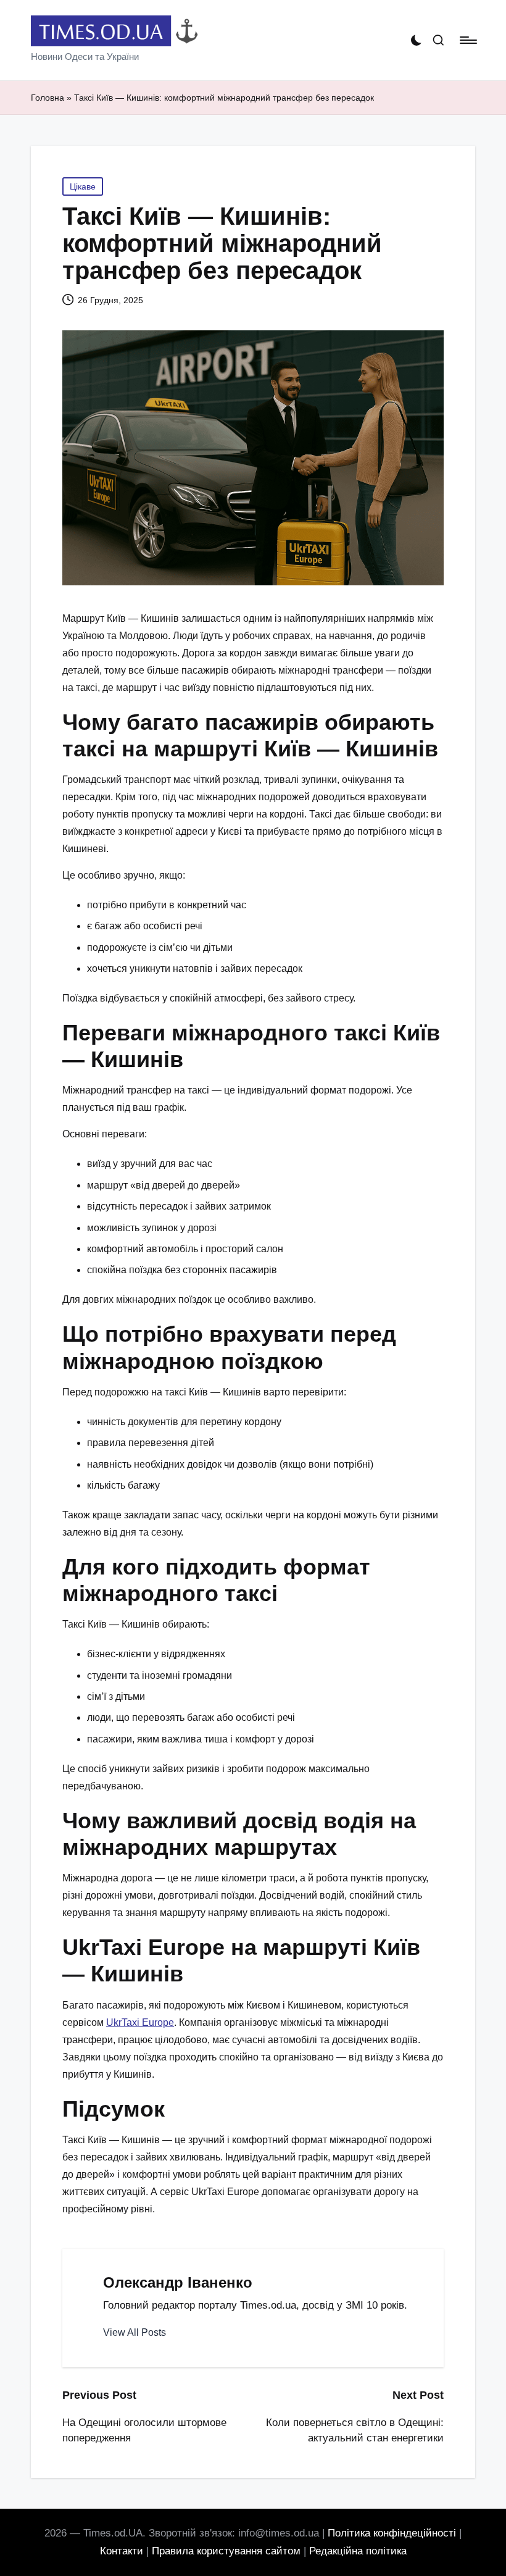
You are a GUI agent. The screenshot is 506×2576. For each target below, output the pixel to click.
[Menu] (467, 40)
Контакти (122, 2551)
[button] (135, 2333)
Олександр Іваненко (178, 2282)
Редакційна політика (358, 2551)
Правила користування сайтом (226, 2551)
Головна (48, 98)
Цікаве (83, 186)
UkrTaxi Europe (140, 2022)
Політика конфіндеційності (392, 2533)
